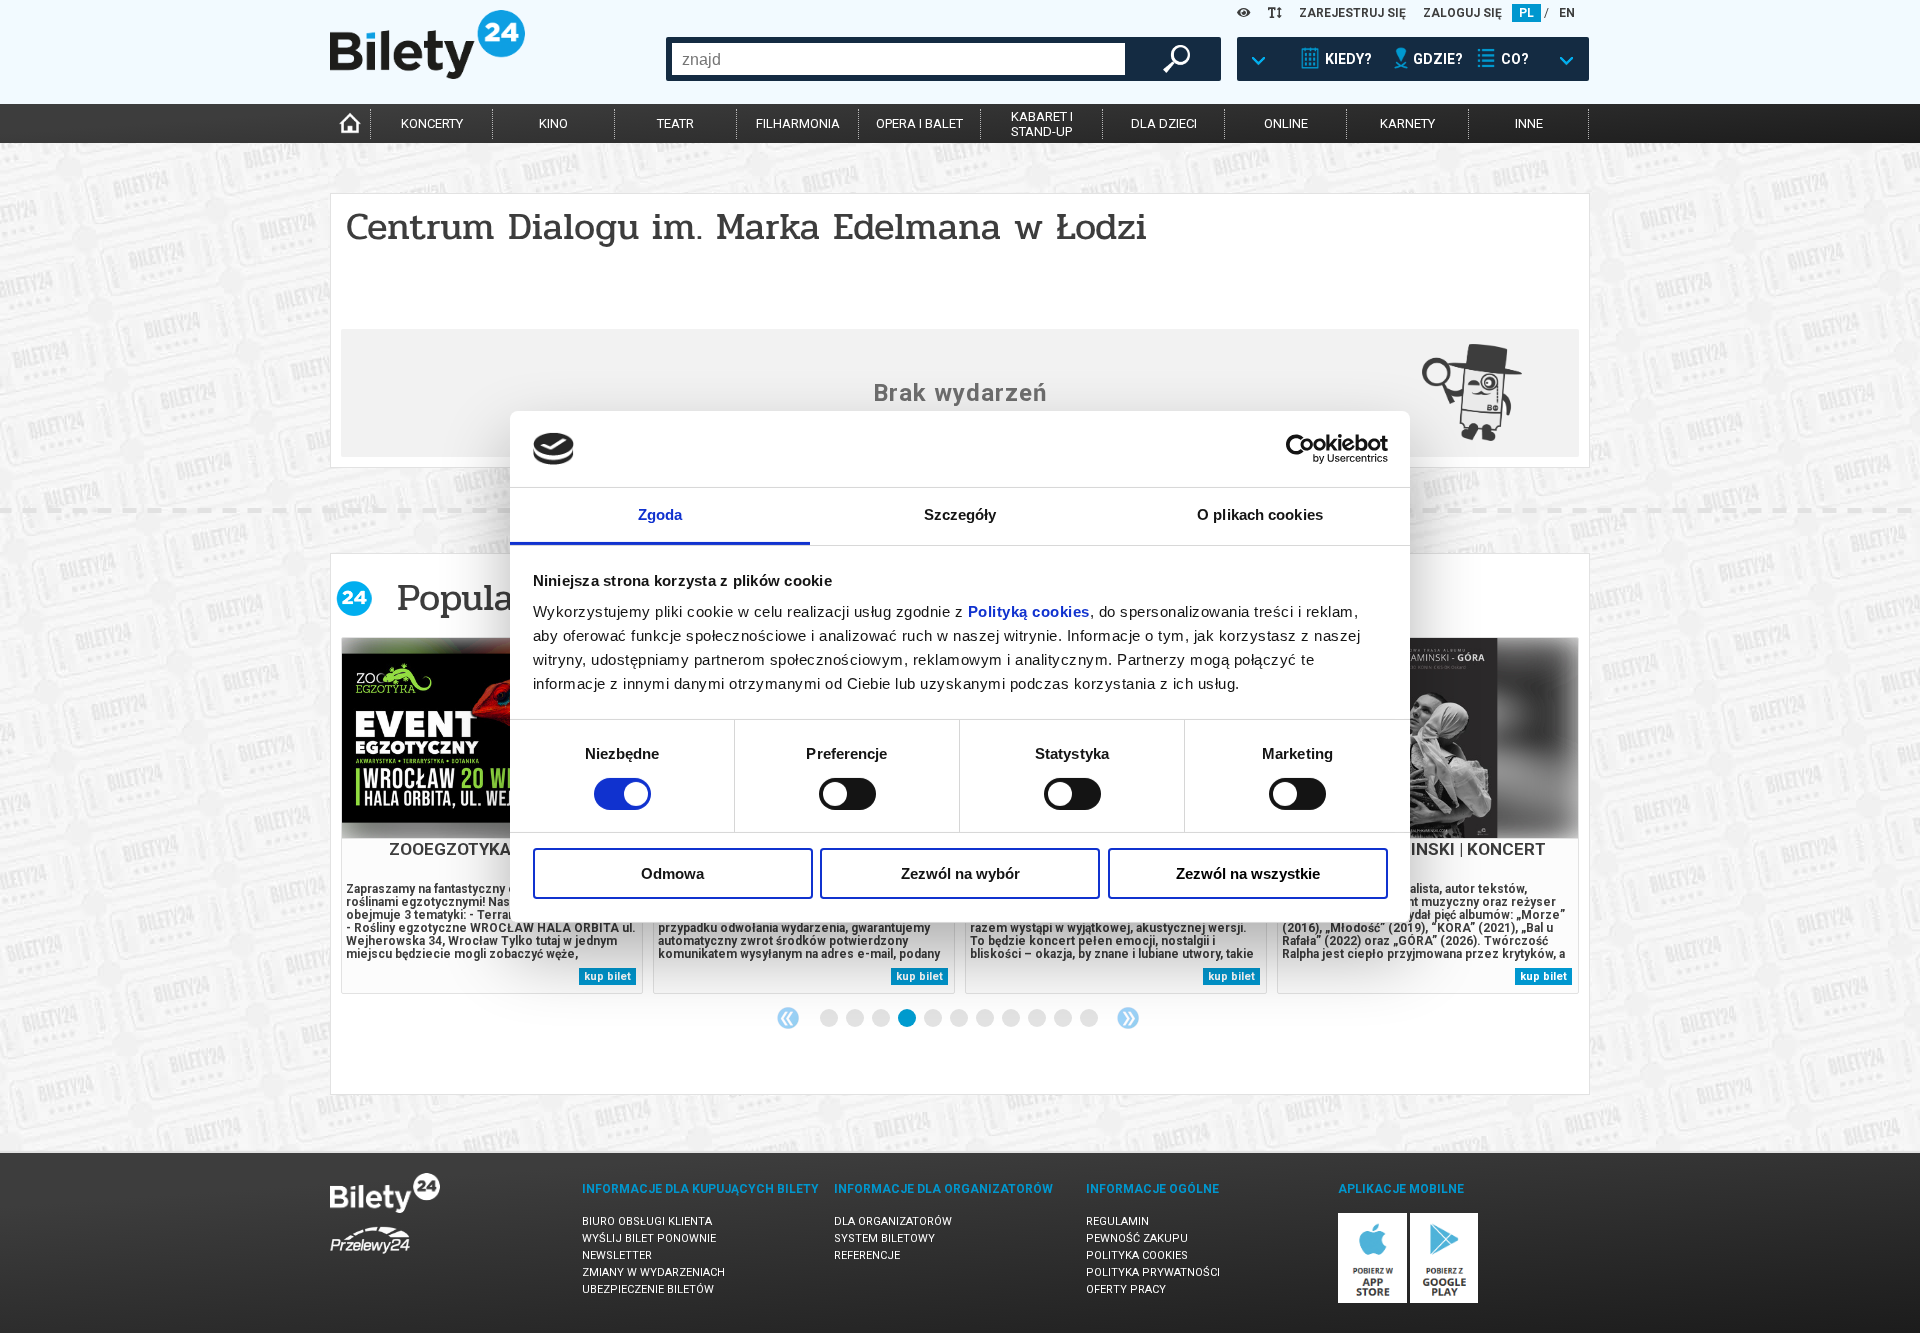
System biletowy (884, 1238)
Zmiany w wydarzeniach (653, 1272)
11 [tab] (1090, 1019)
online (1286, 123)
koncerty (432, 123)
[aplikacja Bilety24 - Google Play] (1444, 1299)
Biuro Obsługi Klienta (647, 1221)
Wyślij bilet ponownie (649, 1238)
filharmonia (798, 123)
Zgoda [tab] (660, 514)
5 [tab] (934, 1019)
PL (1526, 13)
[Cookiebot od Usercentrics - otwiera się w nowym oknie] (1300, 449)
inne (1529, 123)
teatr (675, 123)
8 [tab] (1012, 1019)
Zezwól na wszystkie (1248, 873)
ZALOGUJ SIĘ (1462, 13)
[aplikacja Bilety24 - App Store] (1372, 1299)
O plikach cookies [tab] (1260, 514)
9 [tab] (1038, 1019)
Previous (788, 1018)
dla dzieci (1164, 123)
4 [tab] (908, 1019)
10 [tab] (1064, 1019)
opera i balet (919, 123)
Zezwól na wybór (960, 873)
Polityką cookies (1029, 611)
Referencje (867, 1255)
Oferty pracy (1126, 1289)
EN (1567, 13)
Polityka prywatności (1153, 1272)
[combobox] (898, 59)
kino (553, 123)
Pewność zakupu (1137, 1238)
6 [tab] (960, 1019)
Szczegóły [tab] (960, 514)
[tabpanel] (492, 815)
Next (1128, 1018)
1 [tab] (830, 1019)
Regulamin (1117, 1221)
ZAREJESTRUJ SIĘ (1352, 13)
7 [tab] (986, 1019)
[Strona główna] (427, 74)
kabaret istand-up (1042, 124)
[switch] (847, 794)
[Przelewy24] (370, 1257)
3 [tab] (882, 1019)
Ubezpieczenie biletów (648, 1289)
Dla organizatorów (893, 1221)
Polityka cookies (1137, 1255)
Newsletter (617, 1255)
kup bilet (607, 976)
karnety (1407, 123)
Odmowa (672, 873)
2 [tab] (856, 1019)
